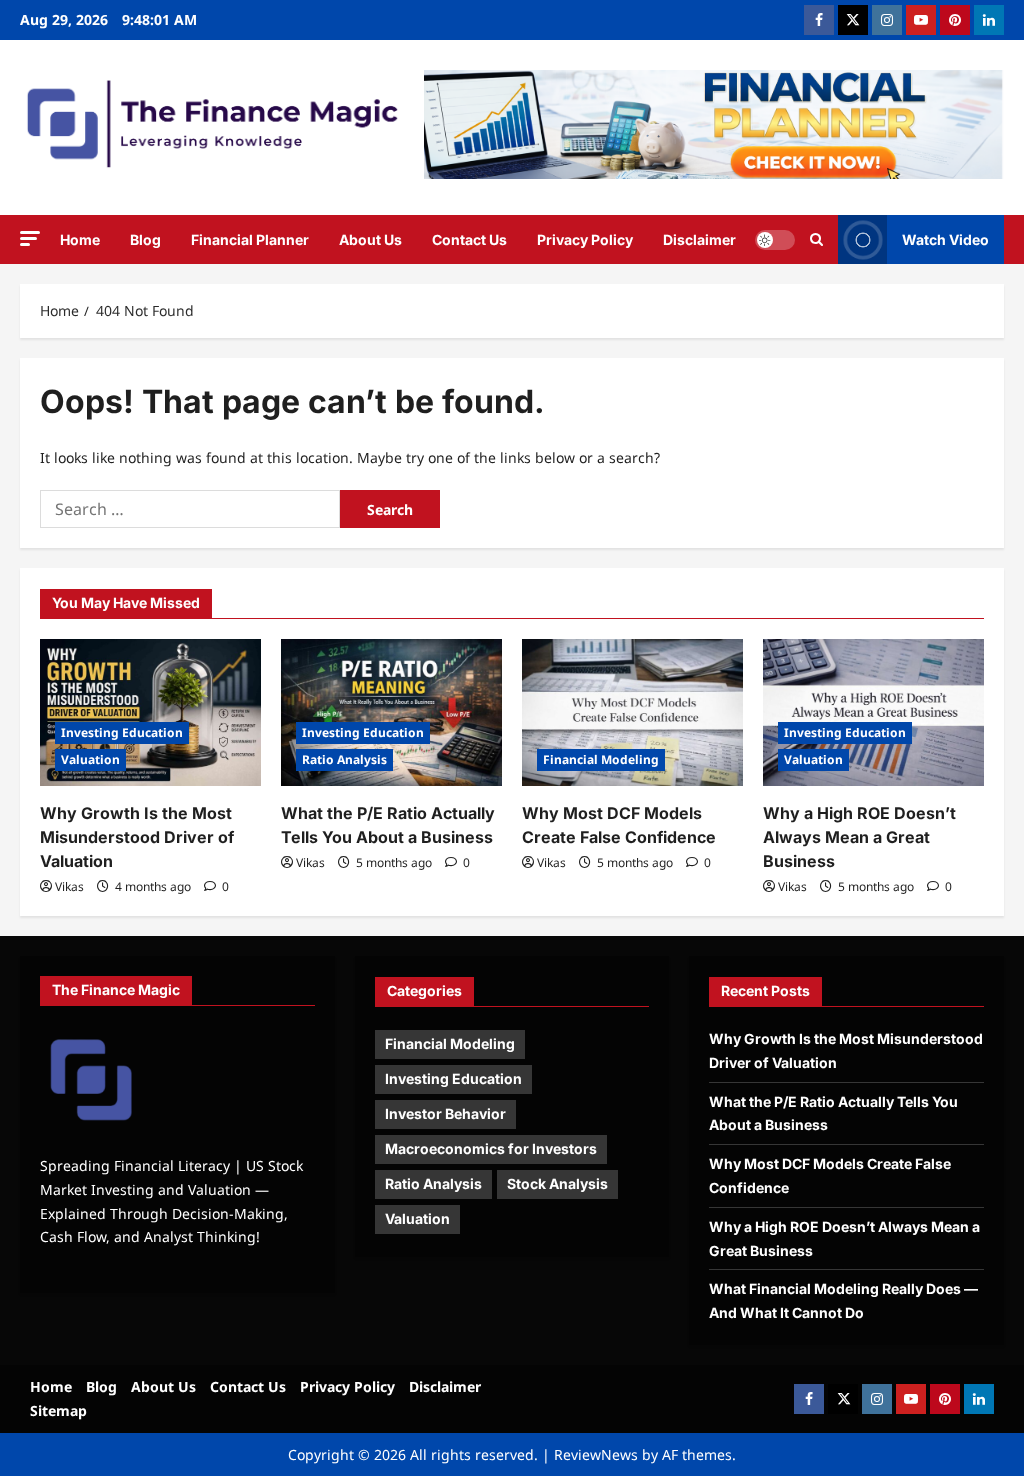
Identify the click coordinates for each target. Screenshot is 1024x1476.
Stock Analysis (557, 1183)
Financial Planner (250, 239)
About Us (370, 239)
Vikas (69, 886)
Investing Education (122, 732)
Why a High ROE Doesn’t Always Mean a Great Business (859, 837)
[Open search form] (816, 240)
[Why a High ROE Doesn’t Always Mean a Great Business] (873, 712)
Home (80, 239)
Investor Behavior (445, 1113)
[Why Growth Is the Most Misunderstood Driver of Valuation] (150, 712)
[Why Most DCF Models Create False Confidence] (632, 712)
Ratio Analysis (344, 759)
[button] (30, 238)
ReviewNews (596, 1454)
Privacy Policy (585, 239)
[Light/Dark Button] (775, 240)
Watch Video (945, 239)
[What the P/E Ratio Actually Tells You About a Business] (391, 712)
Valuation (90, 759)
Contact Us (469, 239)
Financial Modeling (601, 759)
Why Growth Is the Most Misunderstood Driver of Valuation (137, 837)
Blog (145, 239)
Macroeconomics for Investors (491, 1148)
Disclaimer (699, 239)
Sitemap (58, 1410)
